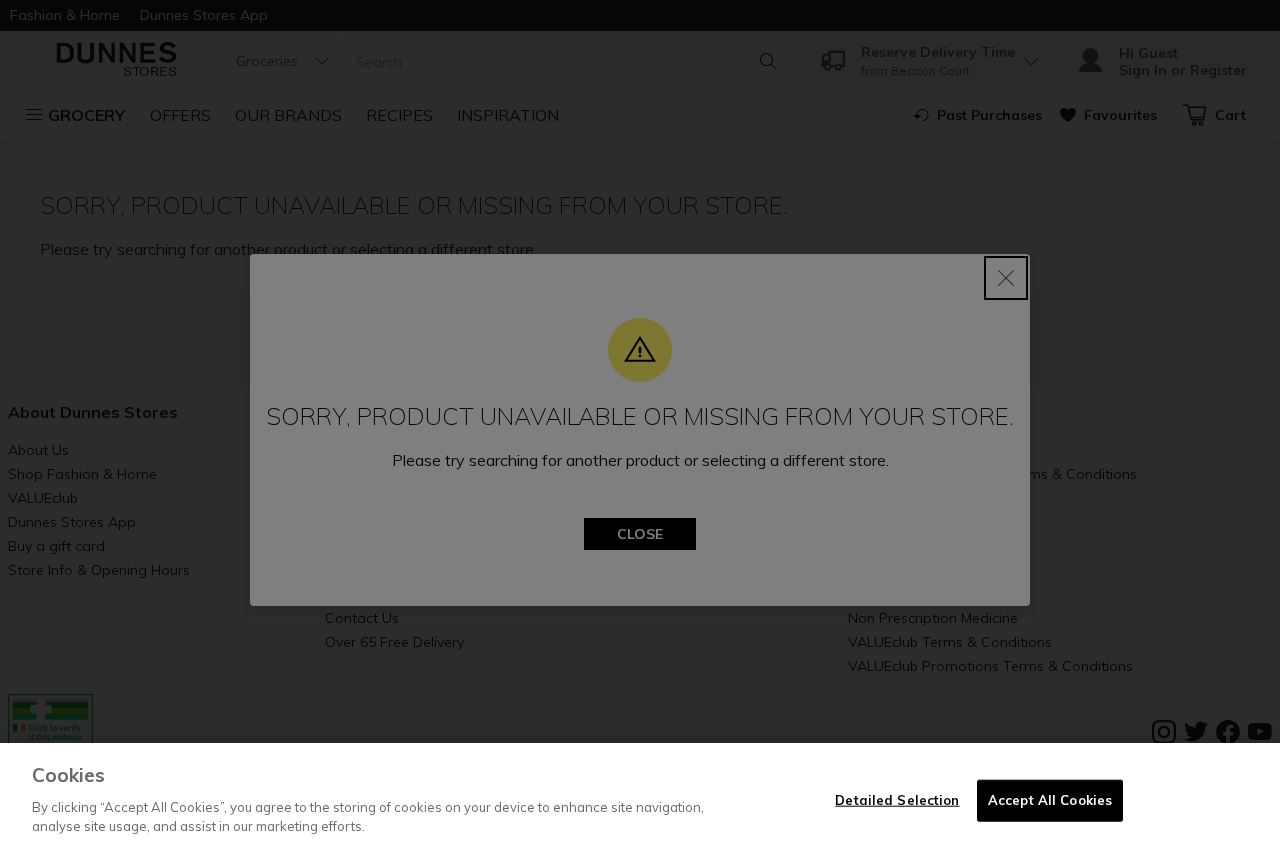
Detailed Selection (897, 799)
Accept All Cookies (1050, 799)
